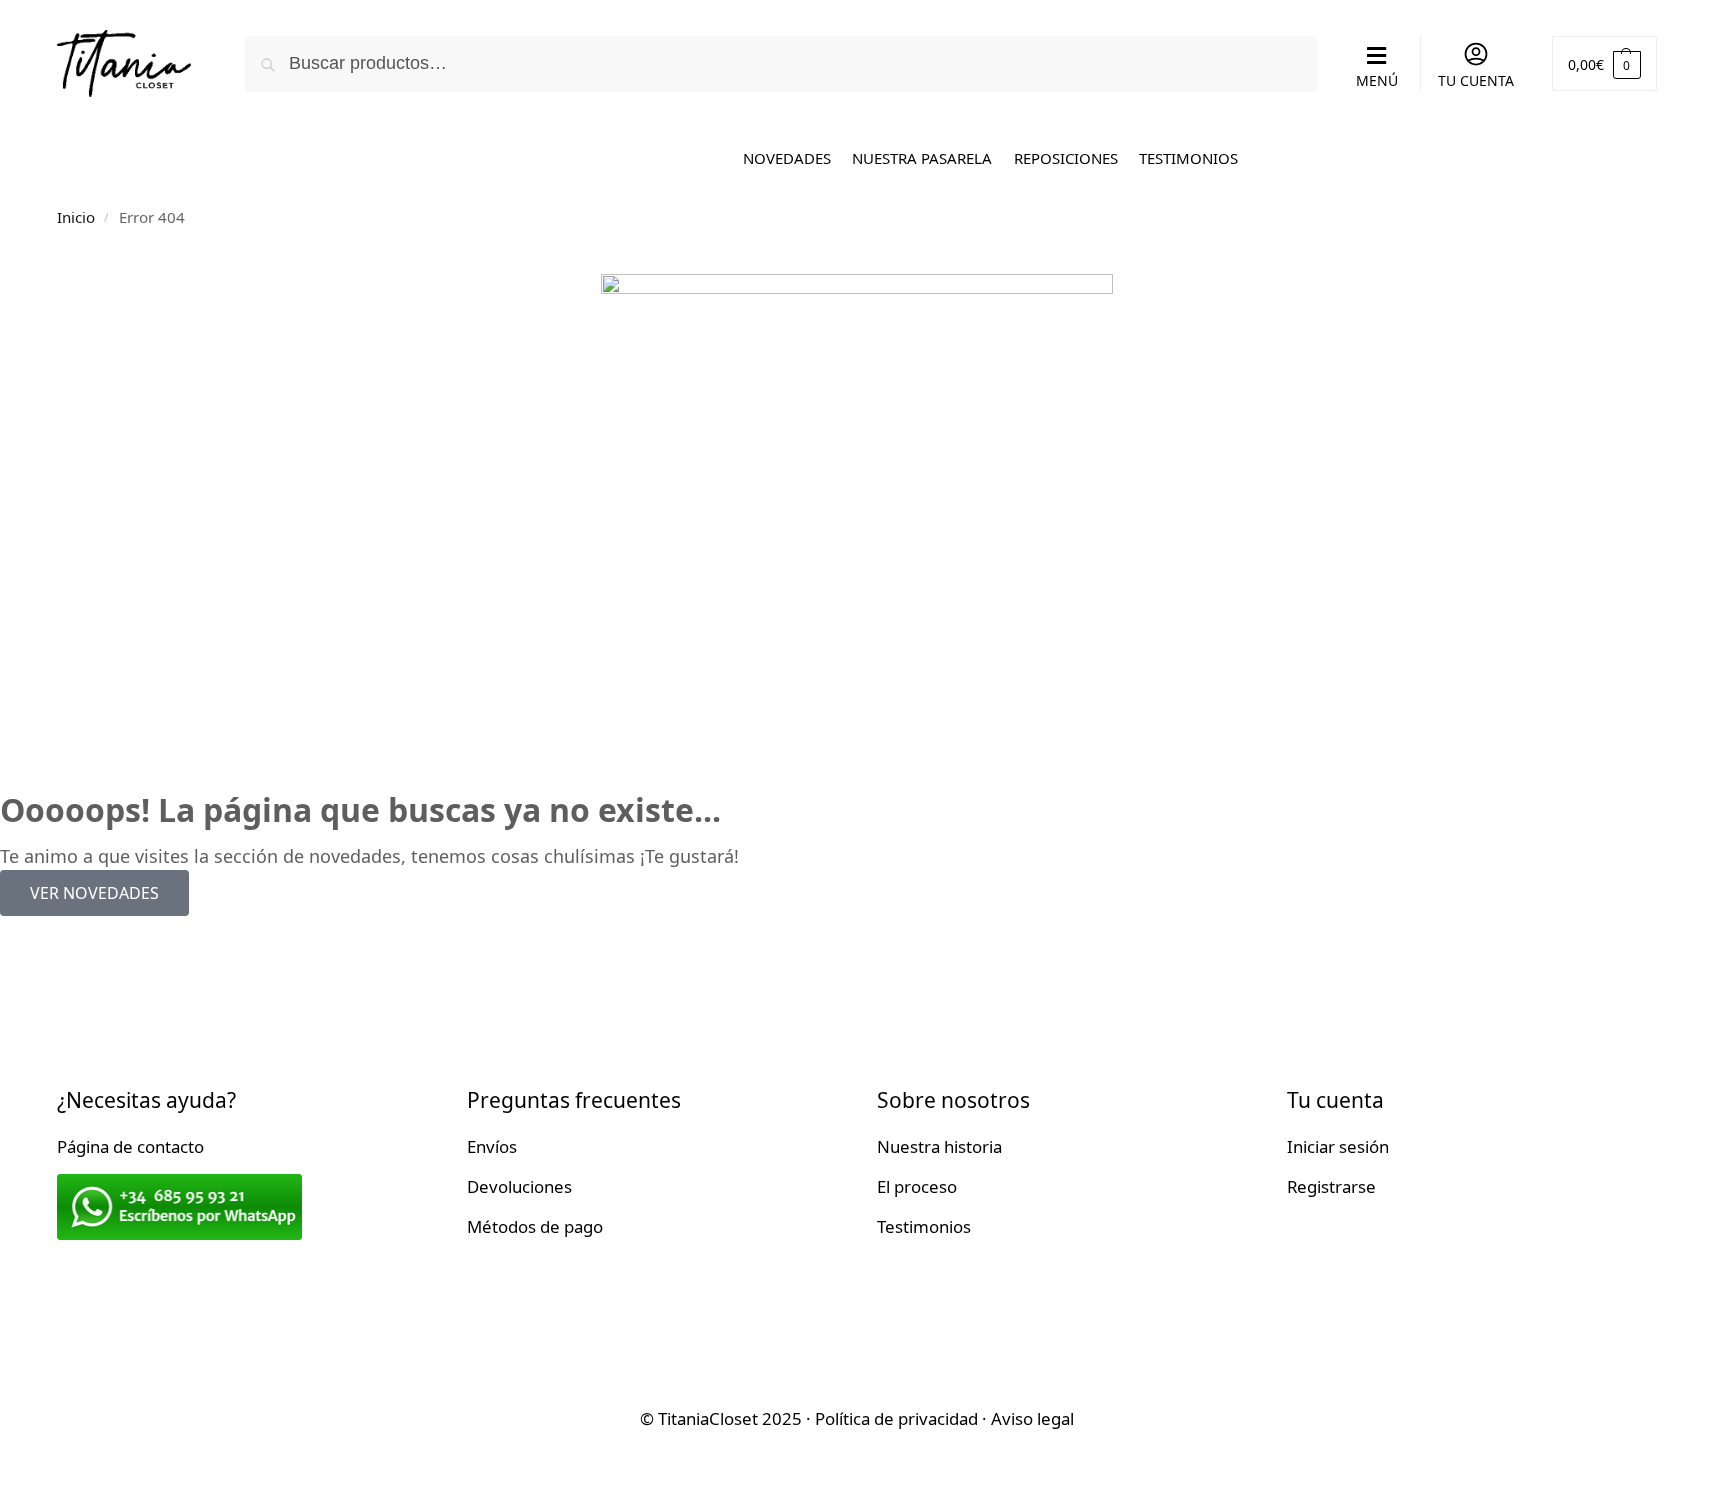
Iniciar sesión (1338, 1146)
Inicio (76, 217)
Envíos (492, 1146)
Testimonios (924, 1226)
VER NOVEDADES (94, 893)
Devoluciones (519, 1186)
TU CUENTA (1476, 80)
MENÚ (1377, 80)
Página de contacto (130, 1146)
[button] (1604, 63)
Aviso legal (1032, 1418)
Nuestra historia (939, 1146)
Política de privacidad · (903, 1418)
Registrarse (1331, 1186)
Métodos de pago (535, 1226)
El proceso (917, 1186)
